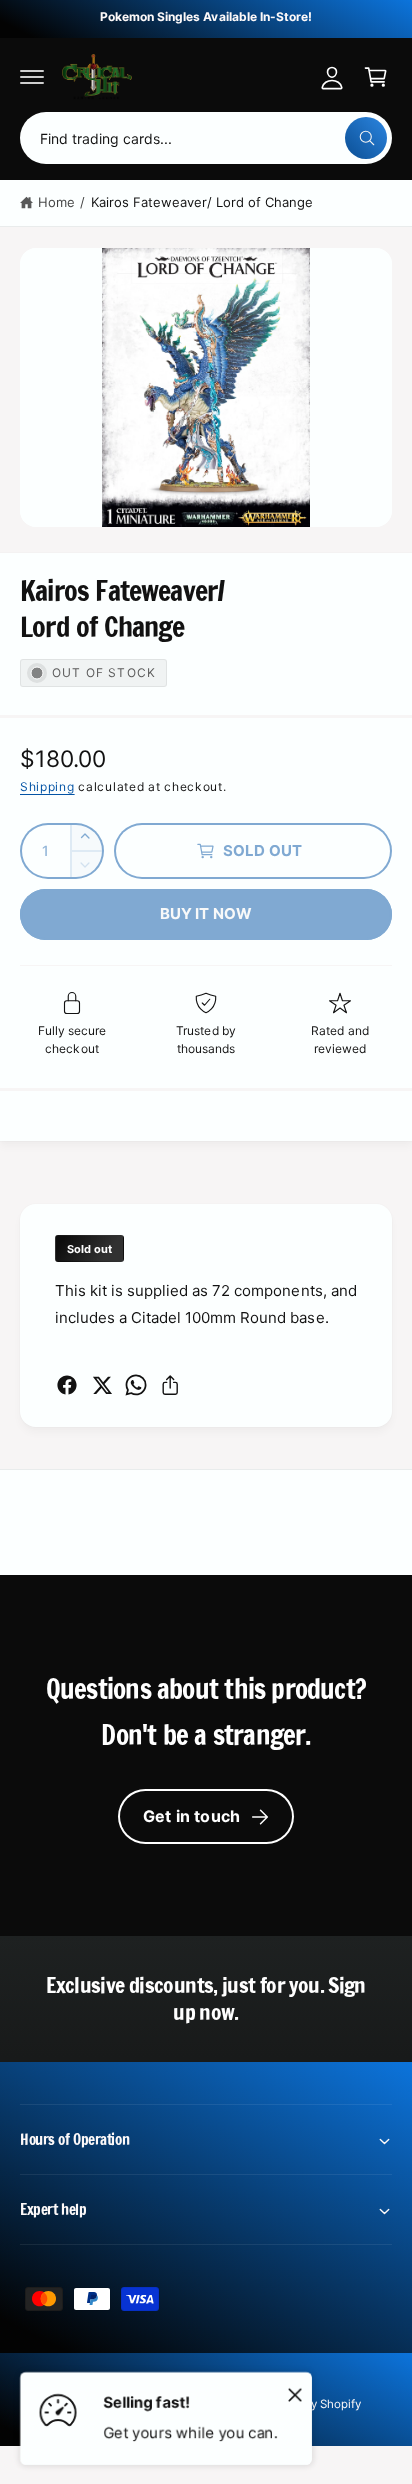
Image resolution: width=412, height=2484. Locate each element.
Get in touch (191, 1816)
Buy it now (206, 913)
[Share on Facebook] (67, 1385)
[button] (32, 77)
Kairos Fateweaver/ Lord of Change (202, 202)
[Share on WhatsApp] (136, 1385)
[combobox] (206, 138)
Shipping (47, 786)
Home (56, 202)
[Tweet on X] (102, 1385)
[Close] (295, 2394)
